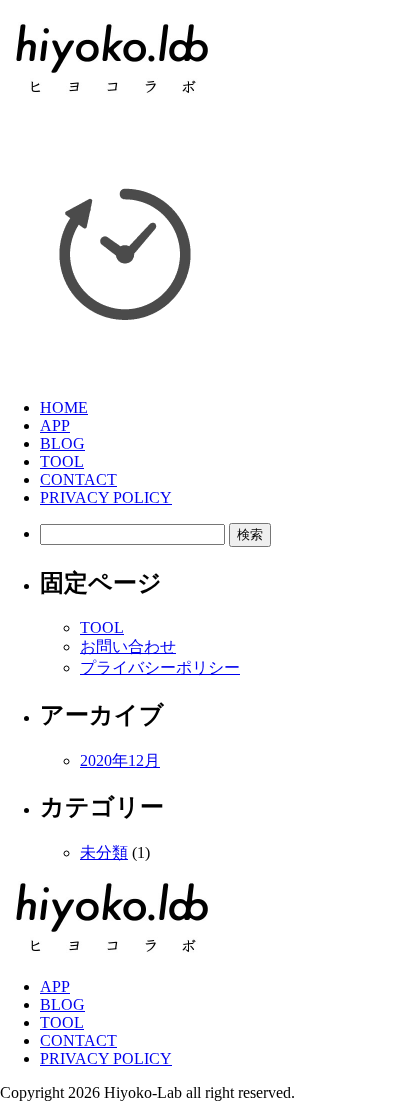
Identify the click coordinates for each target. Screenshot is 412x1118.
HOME (64, 407)
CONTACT (78, 479)
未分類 (104, 852)
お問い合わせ (128, 646)
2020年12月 (120, 760)
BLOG (62, 443)
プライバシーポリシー (160, 667)
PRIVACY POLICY (106, 497)
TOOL (62, 461)
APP (55, 425)
